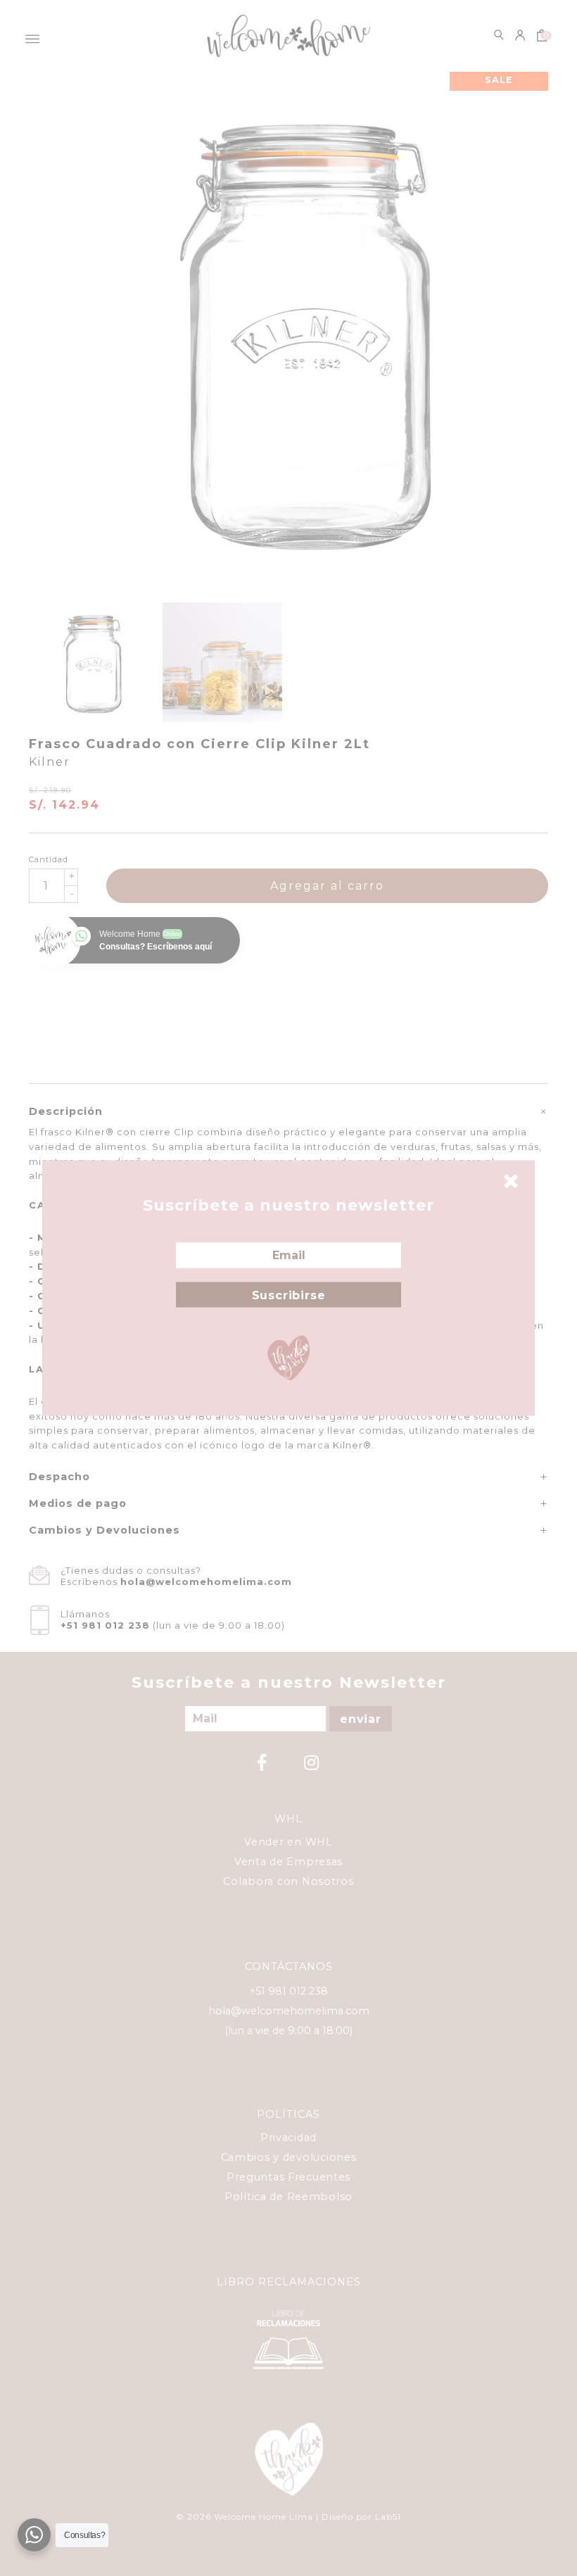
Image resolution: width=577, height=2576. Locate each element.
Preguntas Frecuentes (288, 2177)
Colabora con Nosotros (288, 1881)
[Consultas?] (34, 2535)
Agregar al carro (327, 886)
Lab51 (388, 2517)
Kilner (50, 762)
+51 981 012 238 (105, 1625)
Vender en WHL (288, 1842)
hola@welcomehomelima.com (206, 1581)
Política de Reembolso (288, 2197)
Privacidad (288, 2138)
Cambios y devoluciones (289, 2157)
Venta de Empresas (288, 1862)
